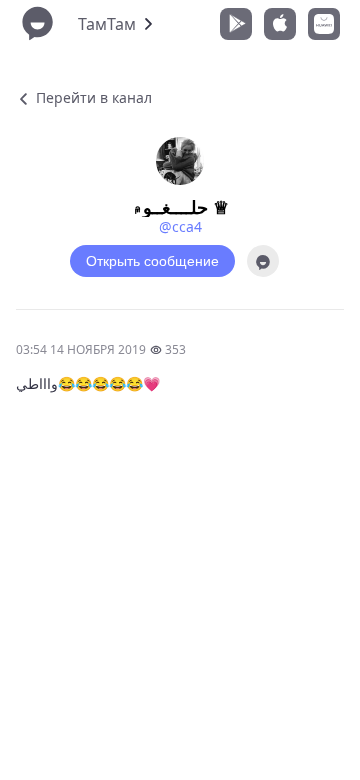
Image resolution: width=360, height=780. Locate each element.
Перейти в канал (92, 97)
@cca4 (180, 226)
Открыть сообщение (152, 261)
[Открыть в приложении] (263, 261)
